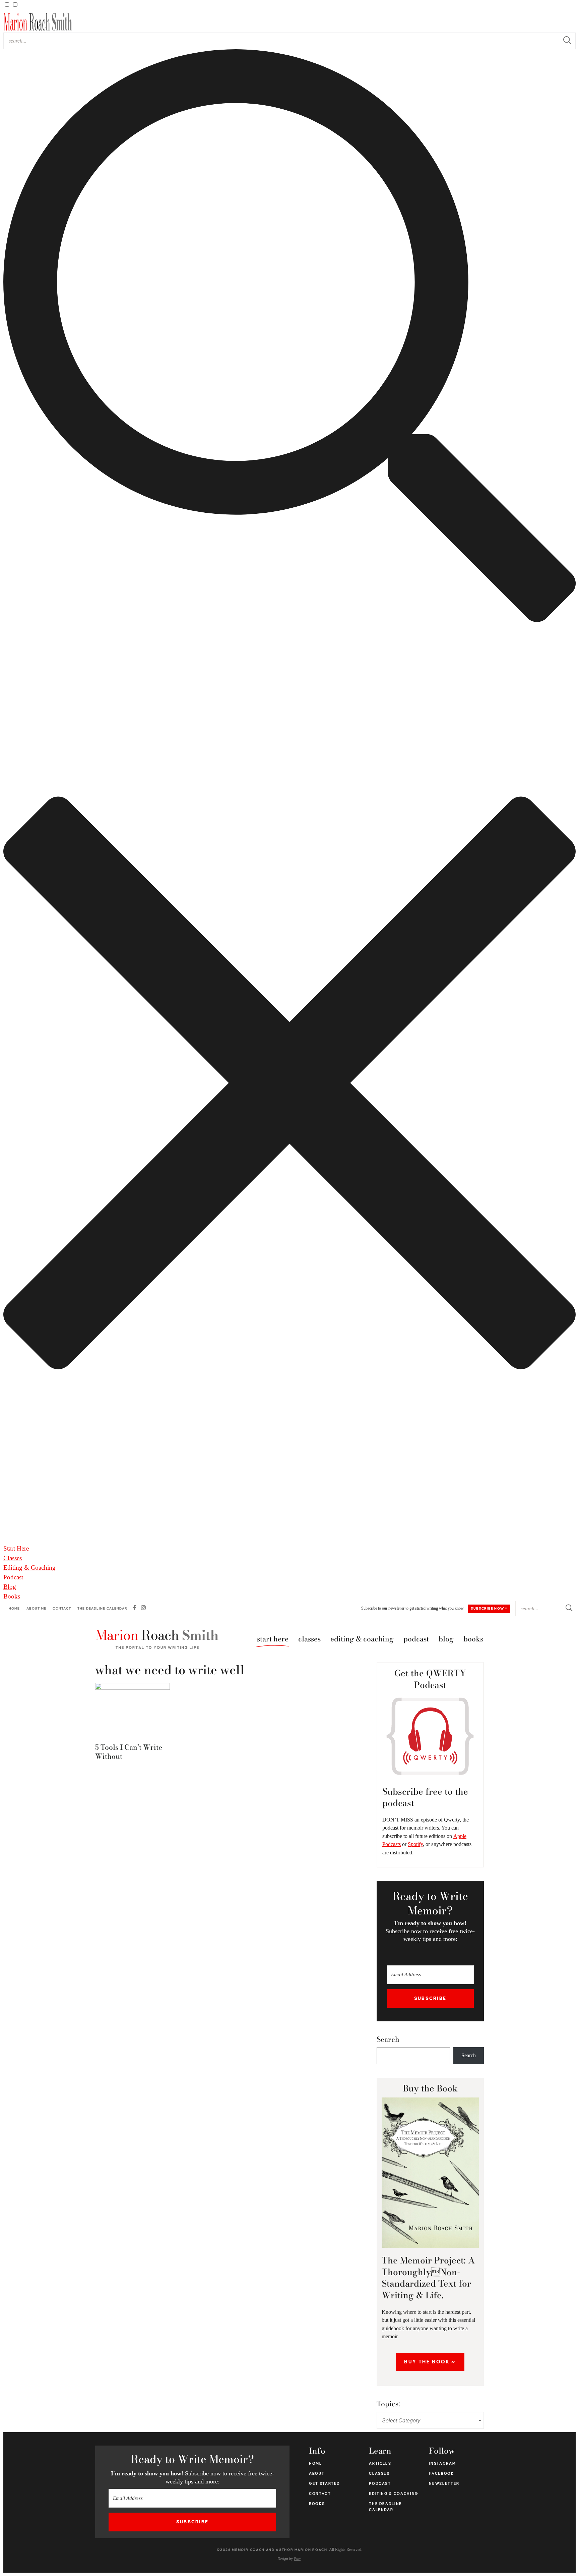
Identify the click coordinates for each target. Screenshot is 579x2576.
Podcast (13, 1577)
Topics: (388, 2404)
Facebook (441, 2473)
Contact (62, 1608)
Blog (10, 1587)
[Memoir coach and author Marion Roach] (157, 1639)
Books (12, 1596)
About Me (37, 1608)
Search (388, 2039)
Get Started (325, 2483)
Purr (297, 2559)
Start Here (16, 1548)
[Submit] (567, 41)
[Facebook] (135, 1609)
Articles (380, 2463)
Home (14, 1608)
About (317, 2473)
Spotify (415, 1844)
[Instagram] (143, 1609)
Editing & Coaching (29, 1567)
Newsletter (444, 2483)
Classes (13, 1558)
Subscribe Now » (489, 1608)
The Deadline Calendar (102, 1608)
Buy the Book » (430, 2362)
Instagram (442, 2463)
